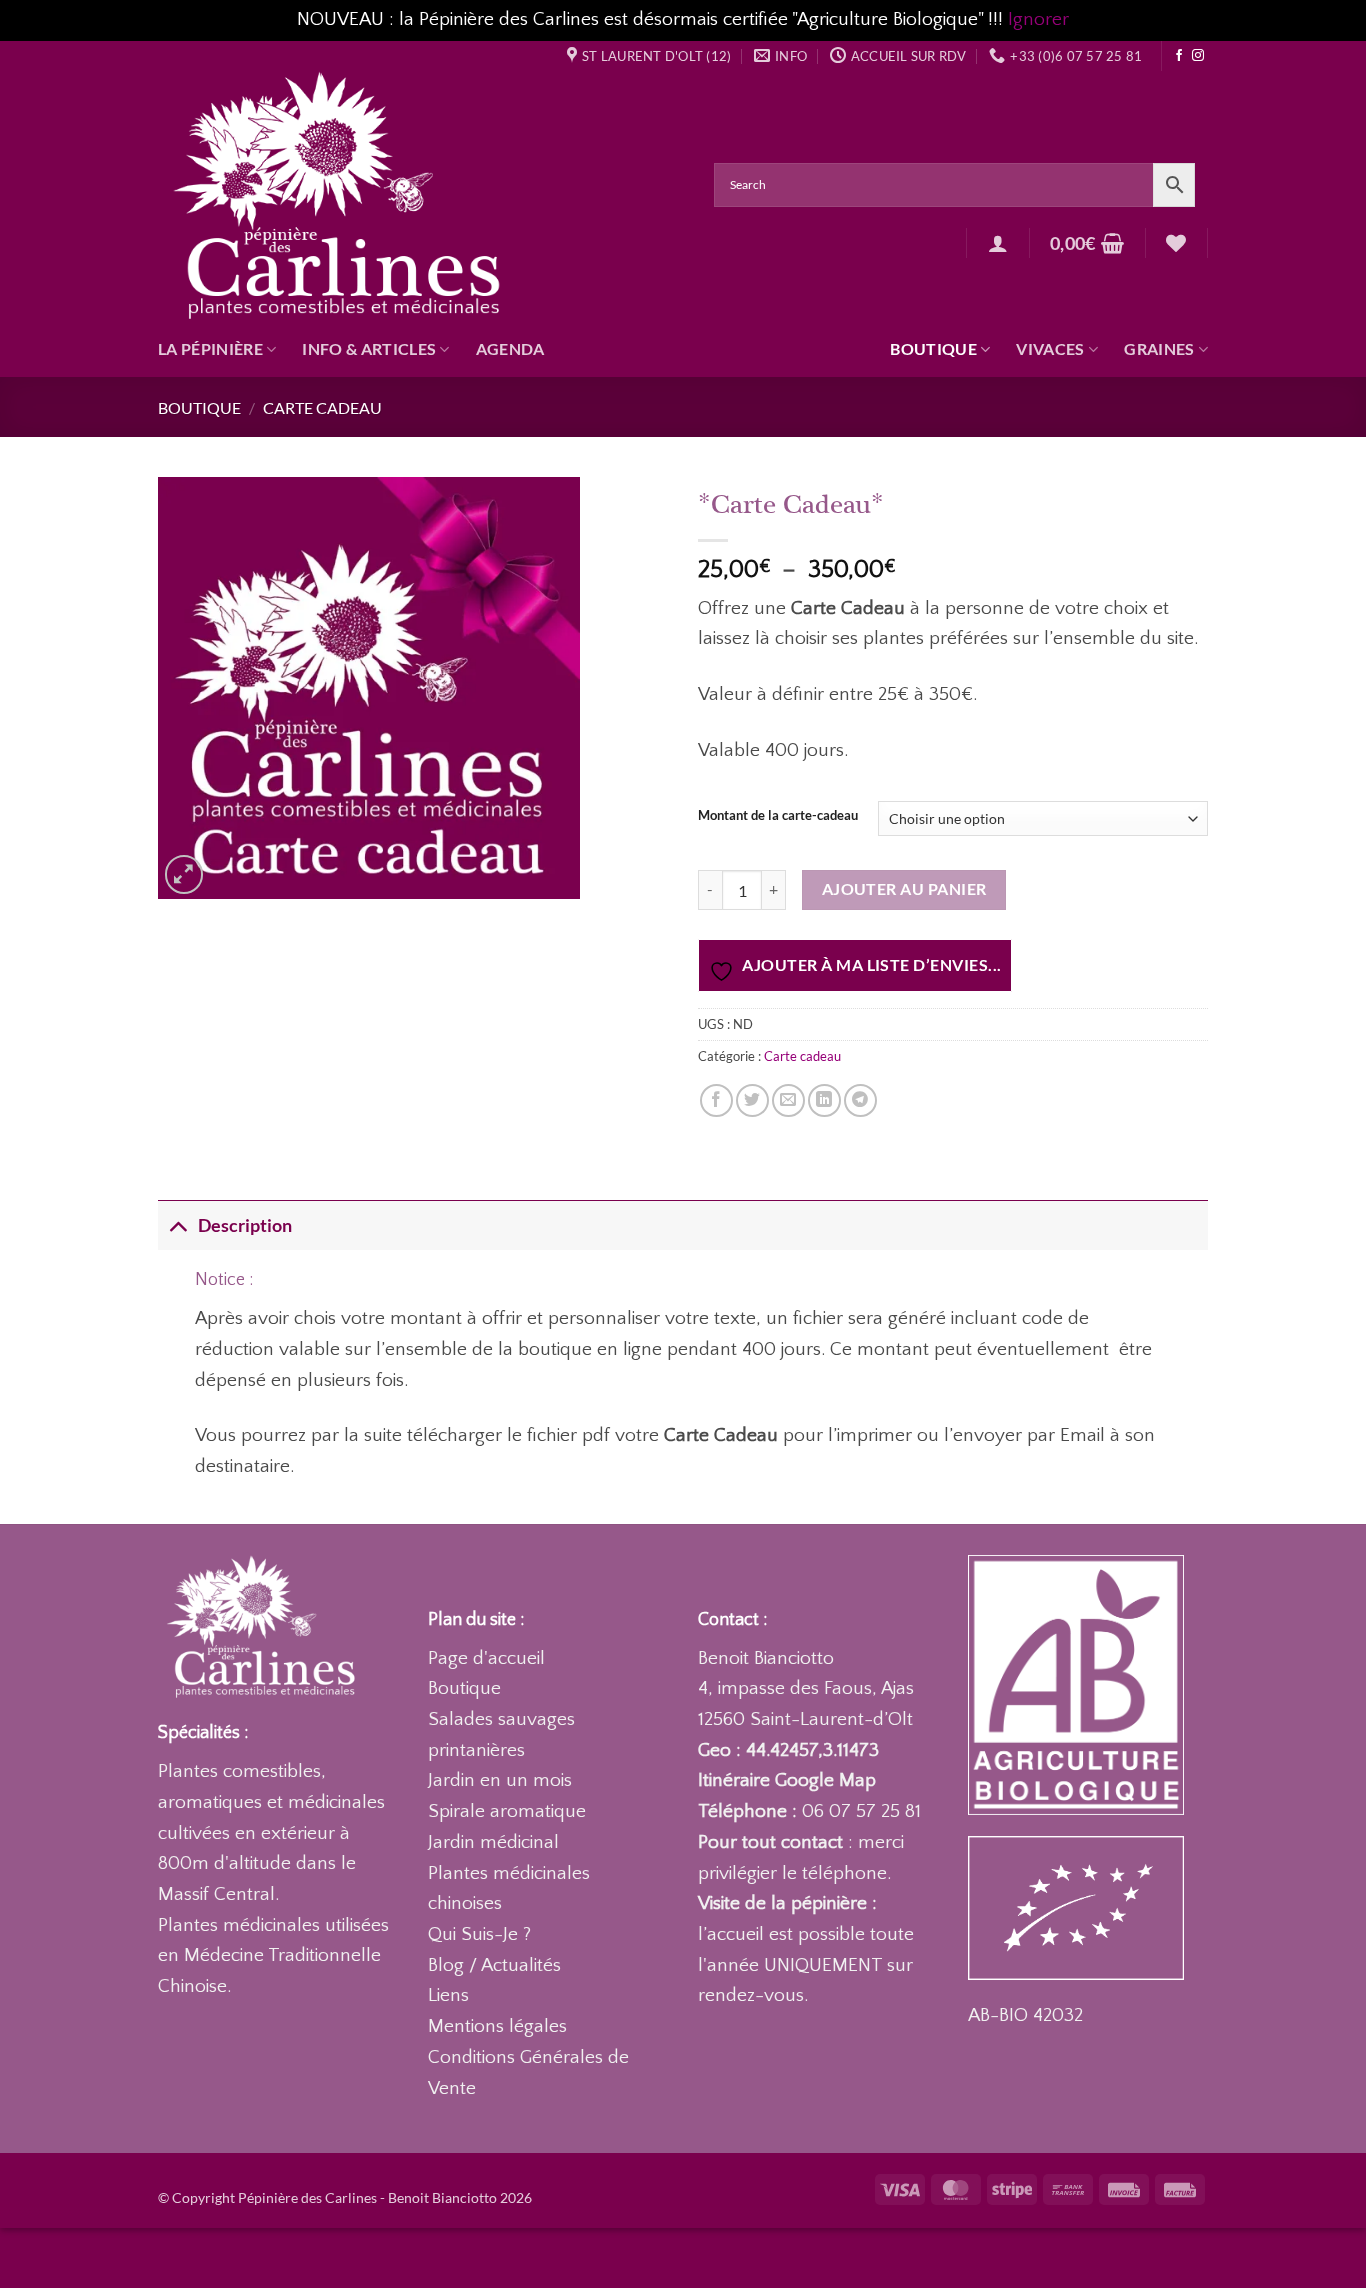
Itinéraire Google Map (787, 1780)
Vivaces (1050, 348)
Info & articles (369, 348)
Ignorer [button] (1038, 19)
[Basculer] (177, 1225)
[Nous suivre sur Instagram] (1198, 56)
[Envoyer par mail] (788, 1100)
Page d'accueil (486, 1658)
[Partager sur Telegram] (860, 1100)
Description (245, 1225)
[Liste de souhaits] (1176, 243)
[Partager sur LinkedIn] (824, 1100)
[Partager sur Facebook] (716, 1100)
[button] (998, 243)
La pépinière (210, 348)
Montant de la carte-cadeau (778, 816)
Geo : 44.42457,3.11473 (788, 1750)
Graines (1159, 348)
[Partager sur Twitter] (752, 1100)
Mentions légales (497, 2026)
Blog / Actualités (494, 1965)
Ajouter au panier (904, 889)
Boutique (933, 348)
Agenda (510, 348)
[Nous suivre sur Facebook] (1179, 56)
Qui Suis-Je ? (479, 1934)
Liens (448, 1995)
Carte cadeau (322, 407)
